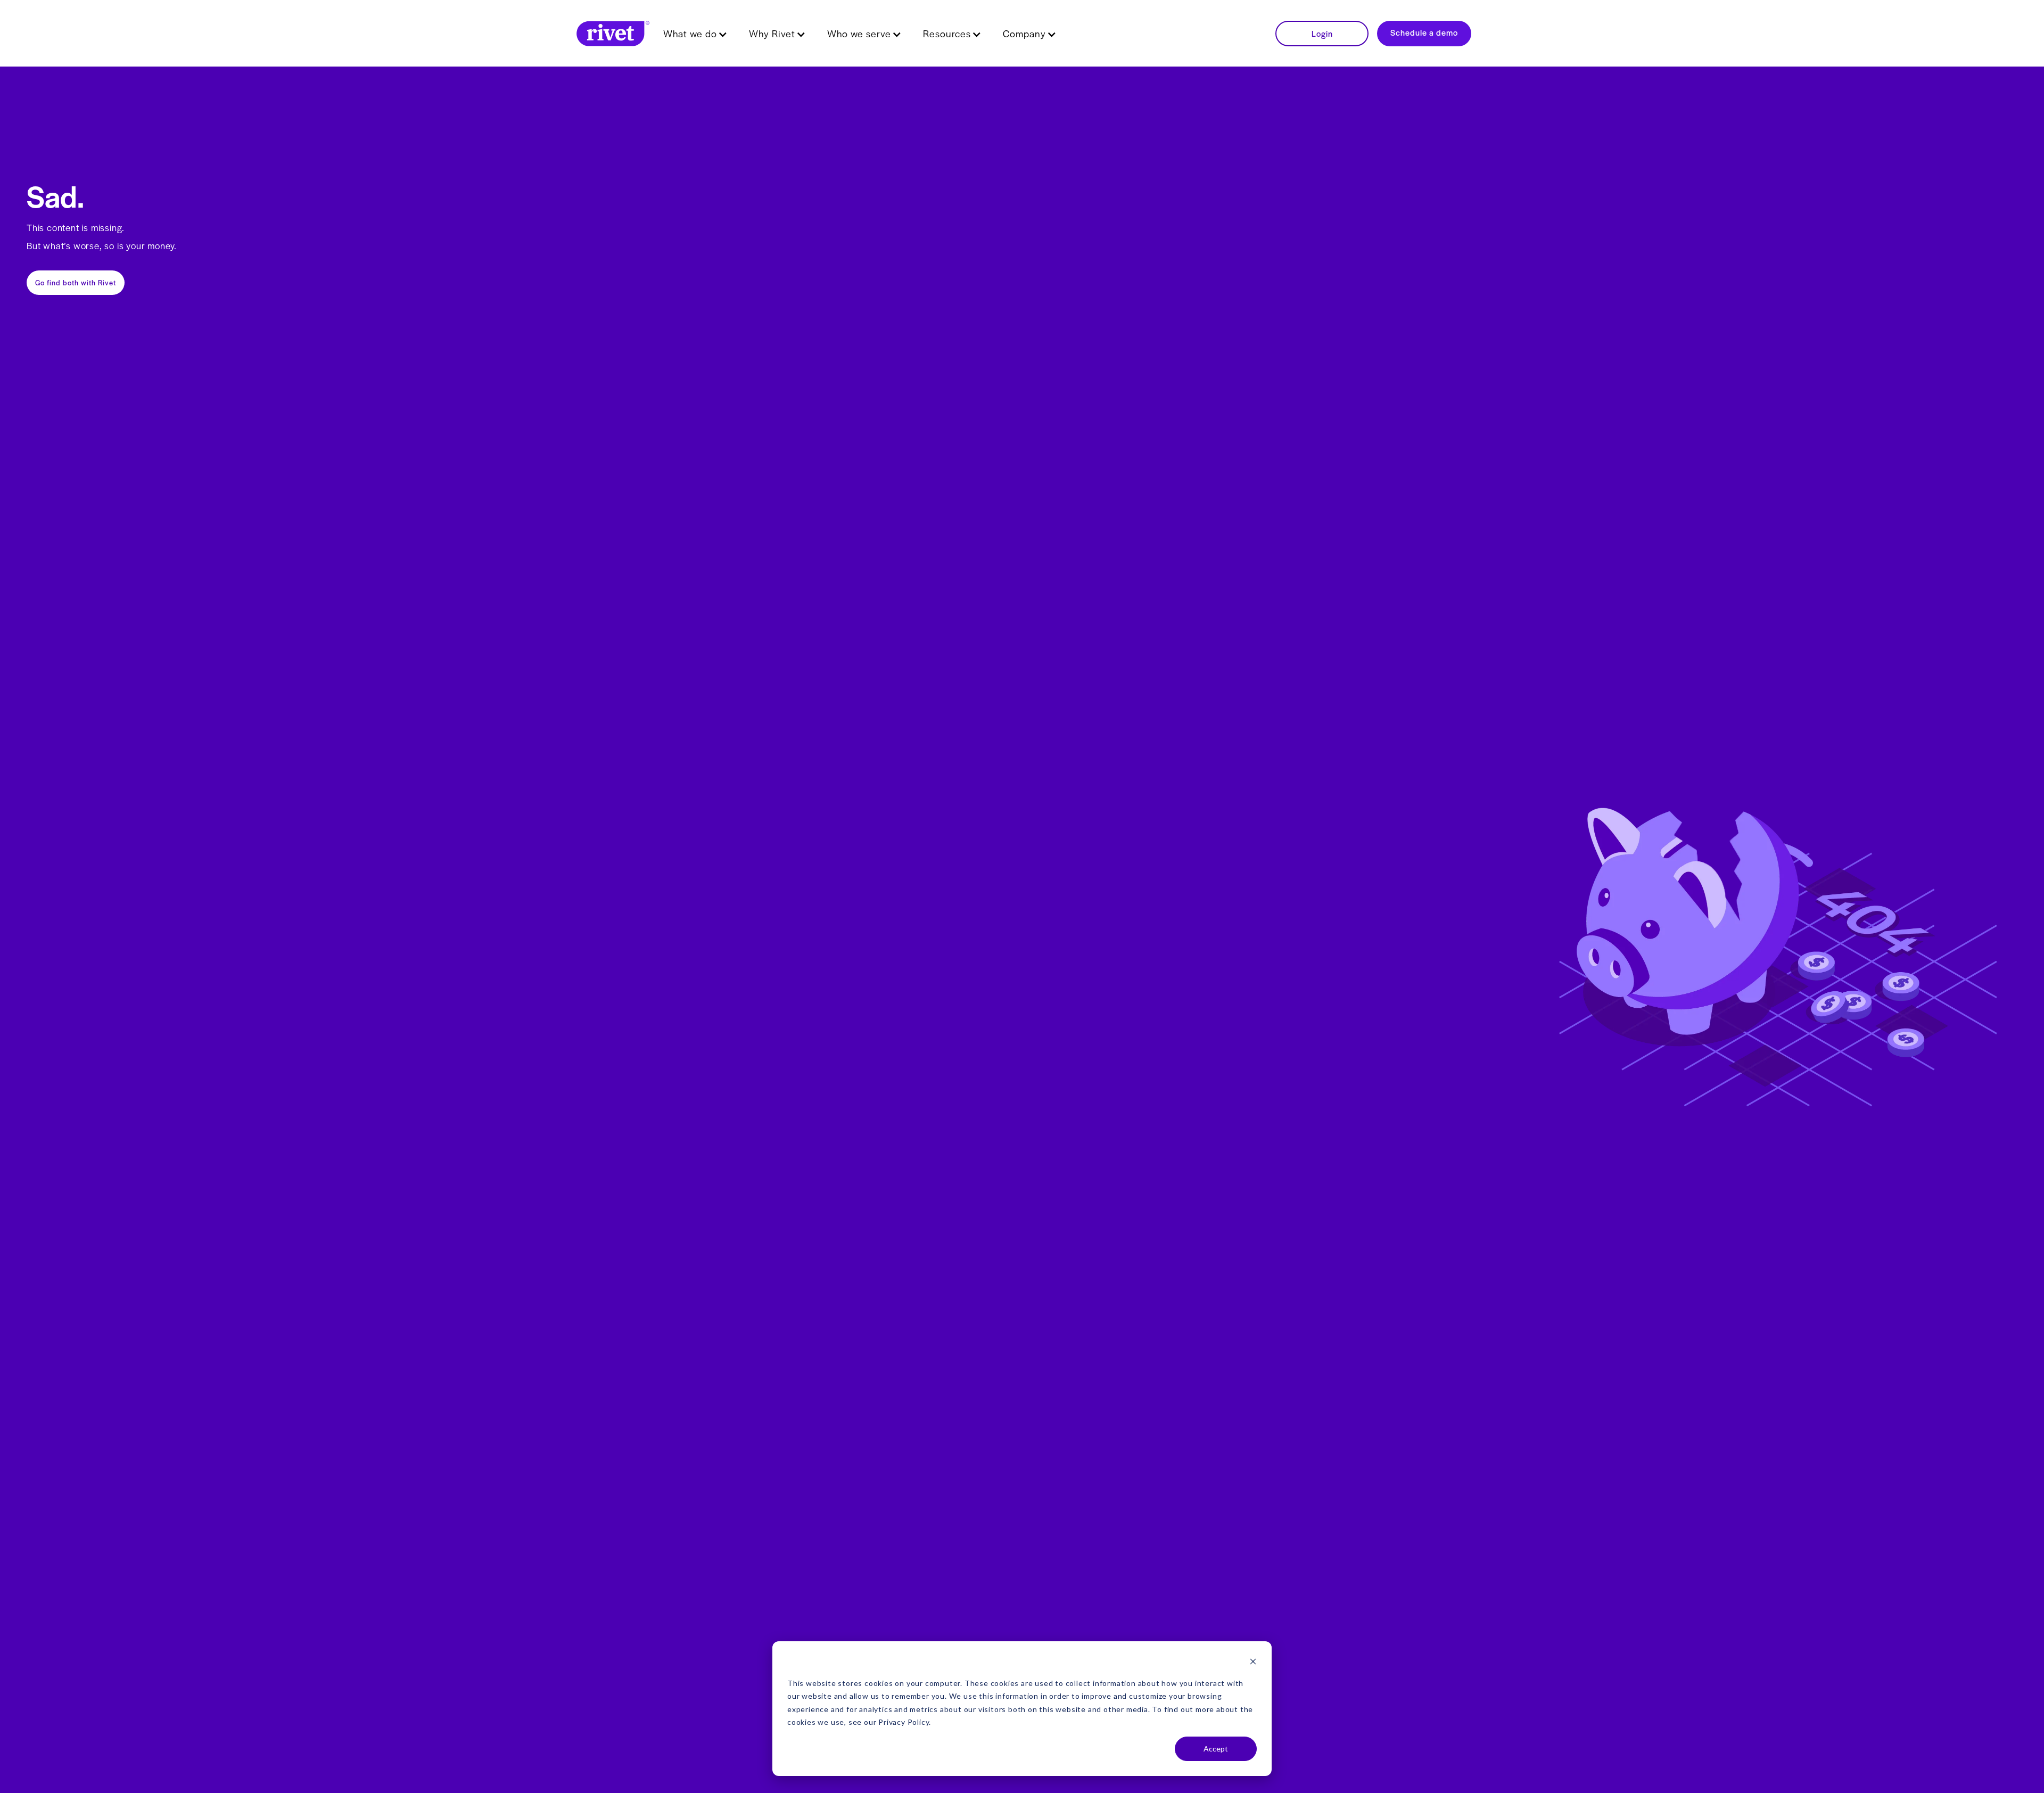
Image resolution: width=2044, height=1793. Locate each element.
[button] (695, 34)
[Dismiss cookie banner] (1253, 1663)
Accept (1216, 1749)
